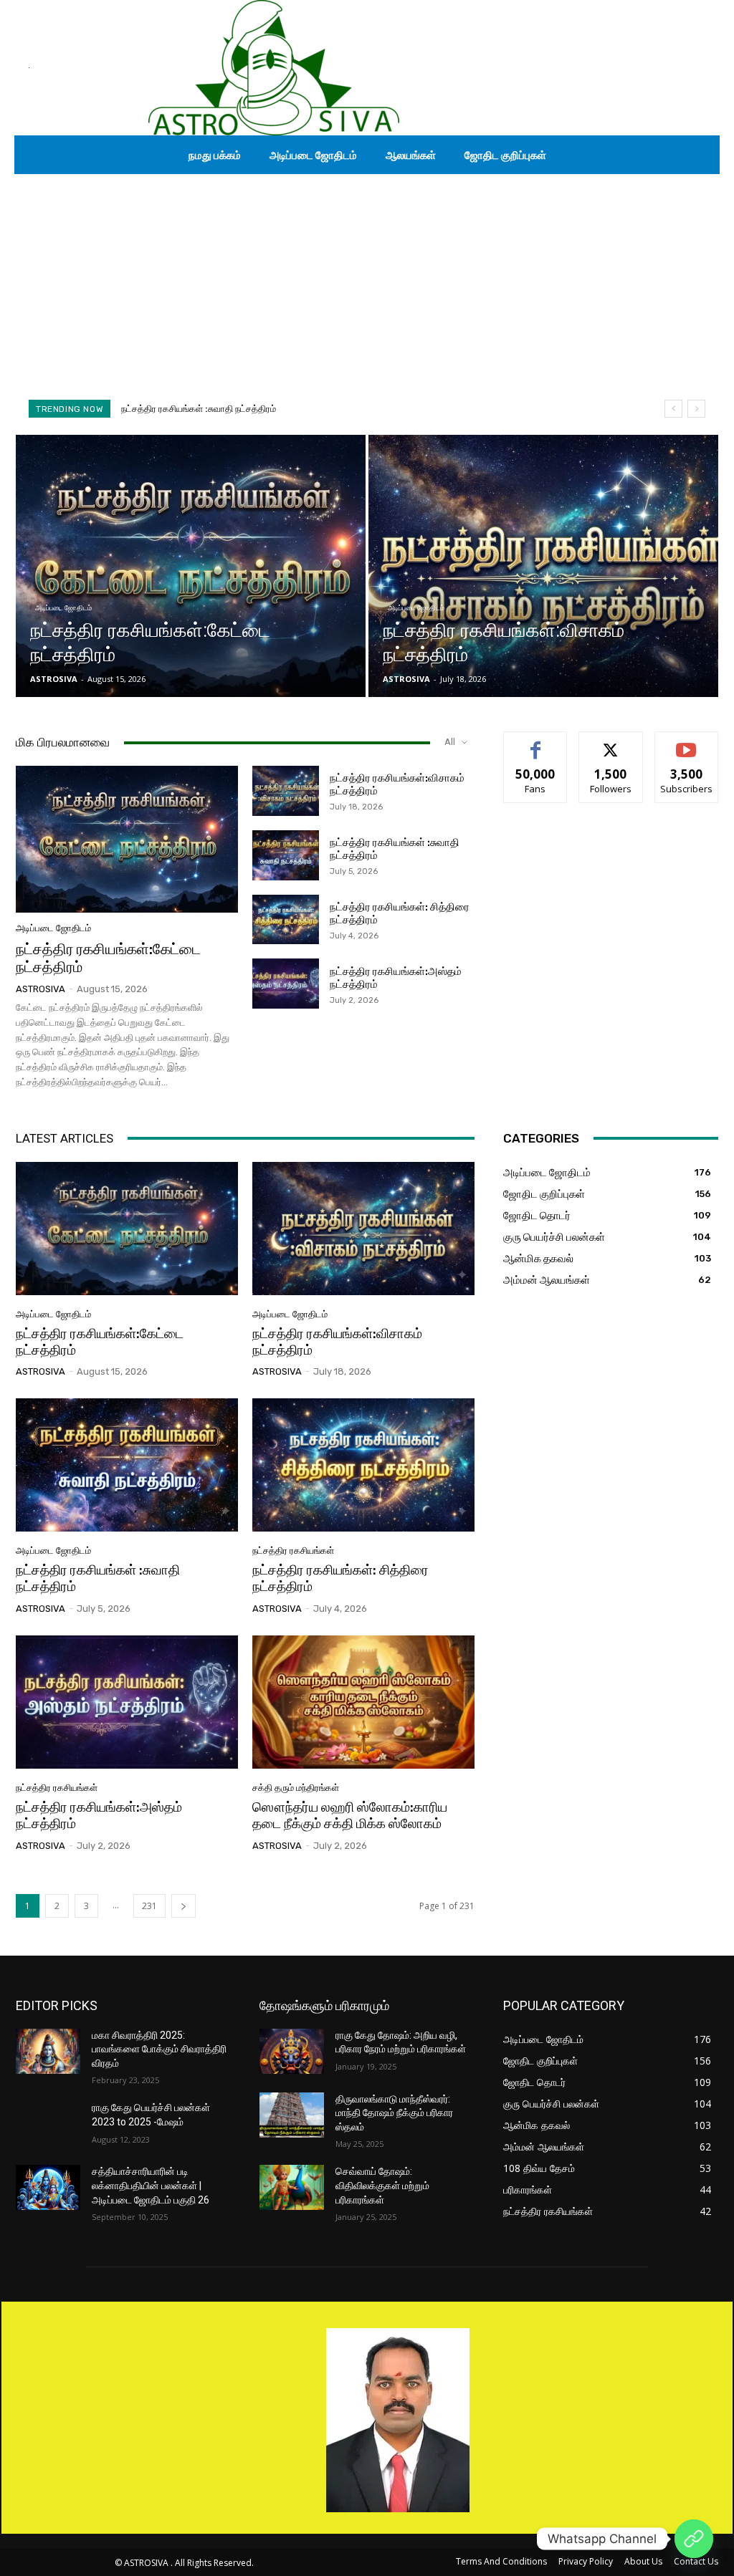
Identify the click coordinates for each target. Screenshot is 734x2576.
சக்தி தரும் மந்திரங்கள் (296, 1788)
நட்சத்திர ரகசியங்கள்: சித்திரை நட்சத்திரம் (203, 409)
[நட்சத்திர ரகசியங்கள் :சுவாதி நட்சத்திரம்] (286, 855)
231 (149, 1906)
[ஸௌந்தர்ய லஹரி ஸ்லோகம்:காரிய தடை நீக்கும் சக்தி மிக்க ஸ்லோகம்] (363, 1702)
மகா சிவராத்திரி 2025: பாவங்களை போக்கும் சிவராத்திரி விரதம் (159, 2049)
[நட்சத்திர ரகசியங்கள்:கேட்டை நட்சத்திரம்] (191, 566)
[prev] (673, 409)
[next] (696, 409)
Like (536, 742)
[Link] (694, 2539)
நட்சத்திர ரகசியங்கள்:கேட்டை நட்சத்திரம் (108, 958)
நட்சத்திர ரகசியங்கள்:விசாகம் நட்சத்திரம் (337, 1342)
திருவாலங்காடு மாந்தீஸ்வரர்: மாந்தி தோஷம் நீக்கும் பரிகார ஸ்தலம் (394, 2113)
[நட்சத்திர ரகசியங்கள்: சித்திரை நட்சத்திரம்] (286, 920)
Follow (611, 742)
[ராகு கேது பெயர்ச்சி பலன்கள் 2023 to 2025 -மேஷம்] (48, 2124)
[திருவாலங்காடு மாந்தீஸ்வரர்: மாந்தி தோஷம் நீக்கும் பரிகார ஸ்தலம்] (292, 2115)
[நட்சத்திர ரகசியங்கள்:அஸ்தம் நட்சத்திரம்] (286, 984)
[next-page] (183, 1906)
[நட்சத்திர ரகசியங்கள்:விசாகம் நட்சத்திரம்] (543, 566)
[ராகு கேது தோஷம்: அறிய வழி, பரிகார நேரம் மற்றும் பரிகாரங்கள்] (292, 2051)
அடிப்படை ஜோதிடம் (63, 608)
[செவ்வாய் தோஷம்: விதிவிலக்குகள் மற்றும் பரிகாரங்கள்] (292, 2187)
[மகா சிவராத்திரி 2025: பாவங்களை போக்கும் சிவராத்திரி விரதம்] (48, 2051)
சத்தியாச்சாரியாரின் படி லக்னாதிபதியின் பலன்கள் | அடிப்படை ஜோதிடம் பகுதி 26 (151, 2185)
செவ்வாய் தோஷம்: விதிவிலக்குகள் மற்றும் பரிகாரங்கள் (382, 2185)
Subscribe (687, 742)
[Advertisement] (367, 282)
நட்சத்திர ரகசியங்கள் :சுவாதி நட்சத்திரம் (98, 1578)
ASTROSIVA (40, 989)
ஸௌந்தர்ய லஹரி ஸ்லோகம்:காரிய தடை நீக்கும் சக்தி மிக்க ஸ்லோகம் (350, 1815)
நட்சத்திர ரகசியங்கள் (293, 1551)
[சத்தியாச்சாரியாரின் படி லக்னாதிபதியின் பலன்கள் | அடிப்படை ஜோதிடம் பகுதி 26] (48, 2187)
